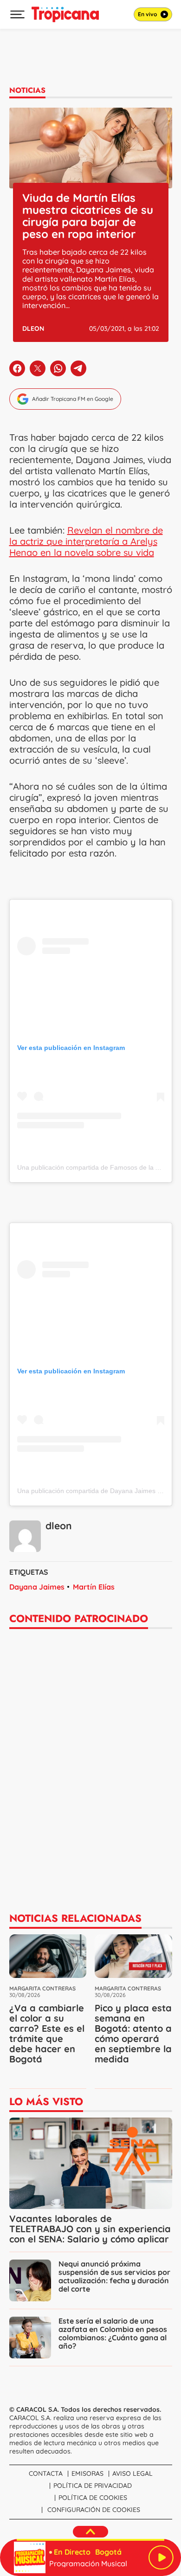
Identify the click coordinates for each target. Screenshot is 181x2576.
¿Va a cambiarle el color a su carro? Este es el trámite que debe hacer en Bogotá (47, 2033)
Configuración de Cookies (94, 2510)
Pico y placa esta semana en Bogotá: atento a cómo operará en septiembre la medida (133, 2033)
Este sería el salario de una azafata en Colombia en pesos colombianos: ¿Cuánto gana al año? (113, 2333)
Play (161, 2557)
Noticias (27, 90)
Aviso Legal (133, 2473)
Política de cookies (93, 2498)
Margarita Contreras (42, 1988)
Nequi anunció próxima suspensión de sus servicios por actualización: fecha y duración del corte (114, 2276)
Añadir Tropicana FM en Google (73, 399)
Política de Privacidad (93, 2486)
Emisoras (87, 2473)
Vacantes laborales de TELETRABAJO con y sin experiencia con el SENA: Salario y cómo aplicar (90, 2229)
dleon (33, 328)
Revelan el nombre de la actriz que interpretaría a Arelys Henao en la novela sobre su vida (86, 541)
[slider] (90, 2540)
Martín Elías (94, 1587)
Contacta (46, 2473)
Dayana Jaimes (37, 1587)
